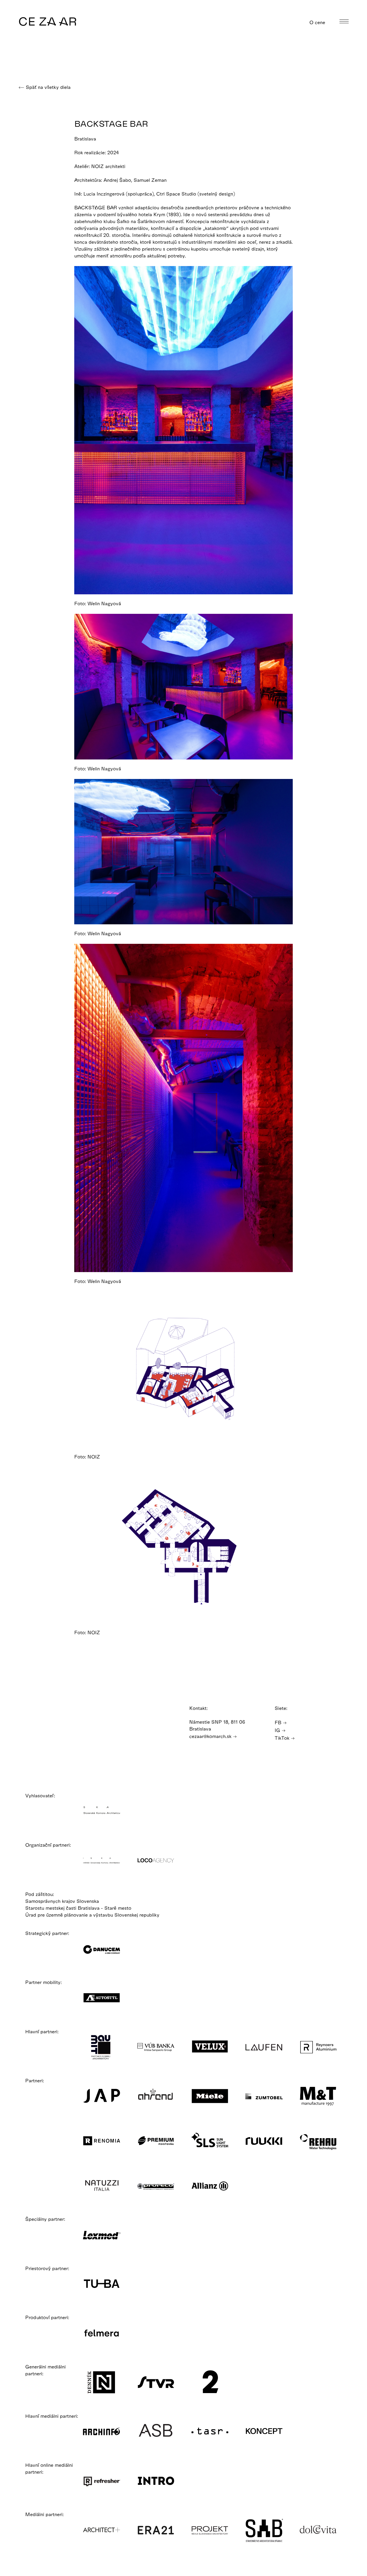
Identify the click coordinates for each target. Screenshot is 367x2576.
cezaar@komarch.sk (211, 1736)
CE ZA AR (48, 21)
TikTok (283, 1738)
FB (279, 1722)
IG (278, 1730)
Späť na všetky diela (47, 87)
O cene (318, 22)
